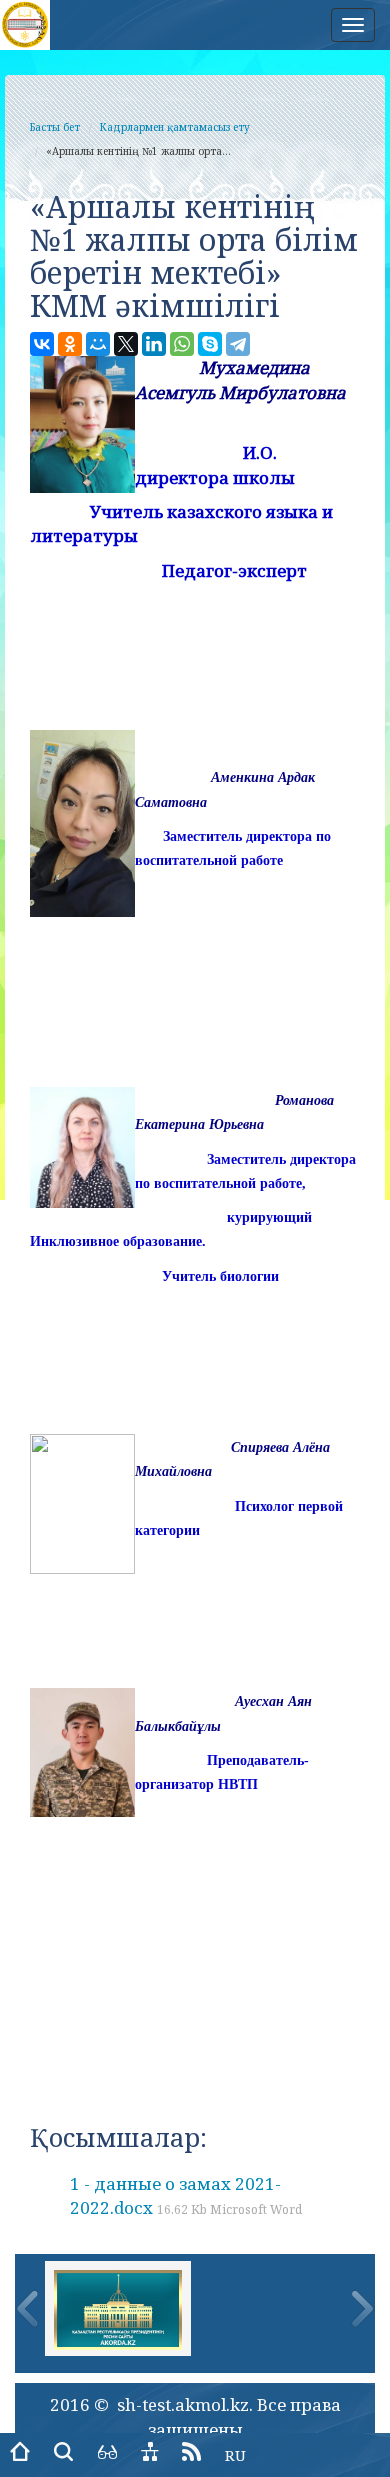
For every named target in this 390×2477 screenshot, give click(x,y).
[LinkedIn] (154, 344)
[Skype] (210, 344)
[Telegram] (238, 344)
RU (235, 2455)
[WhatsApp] (182, 344)
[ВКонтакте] (42, 344)
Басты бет (55, 127)
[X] (126, 344)
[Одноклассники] (70, 344)
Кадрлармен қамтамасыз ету (175, 127)
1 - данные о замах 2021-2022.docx (186, 2195)
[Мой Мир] (98, 344)
